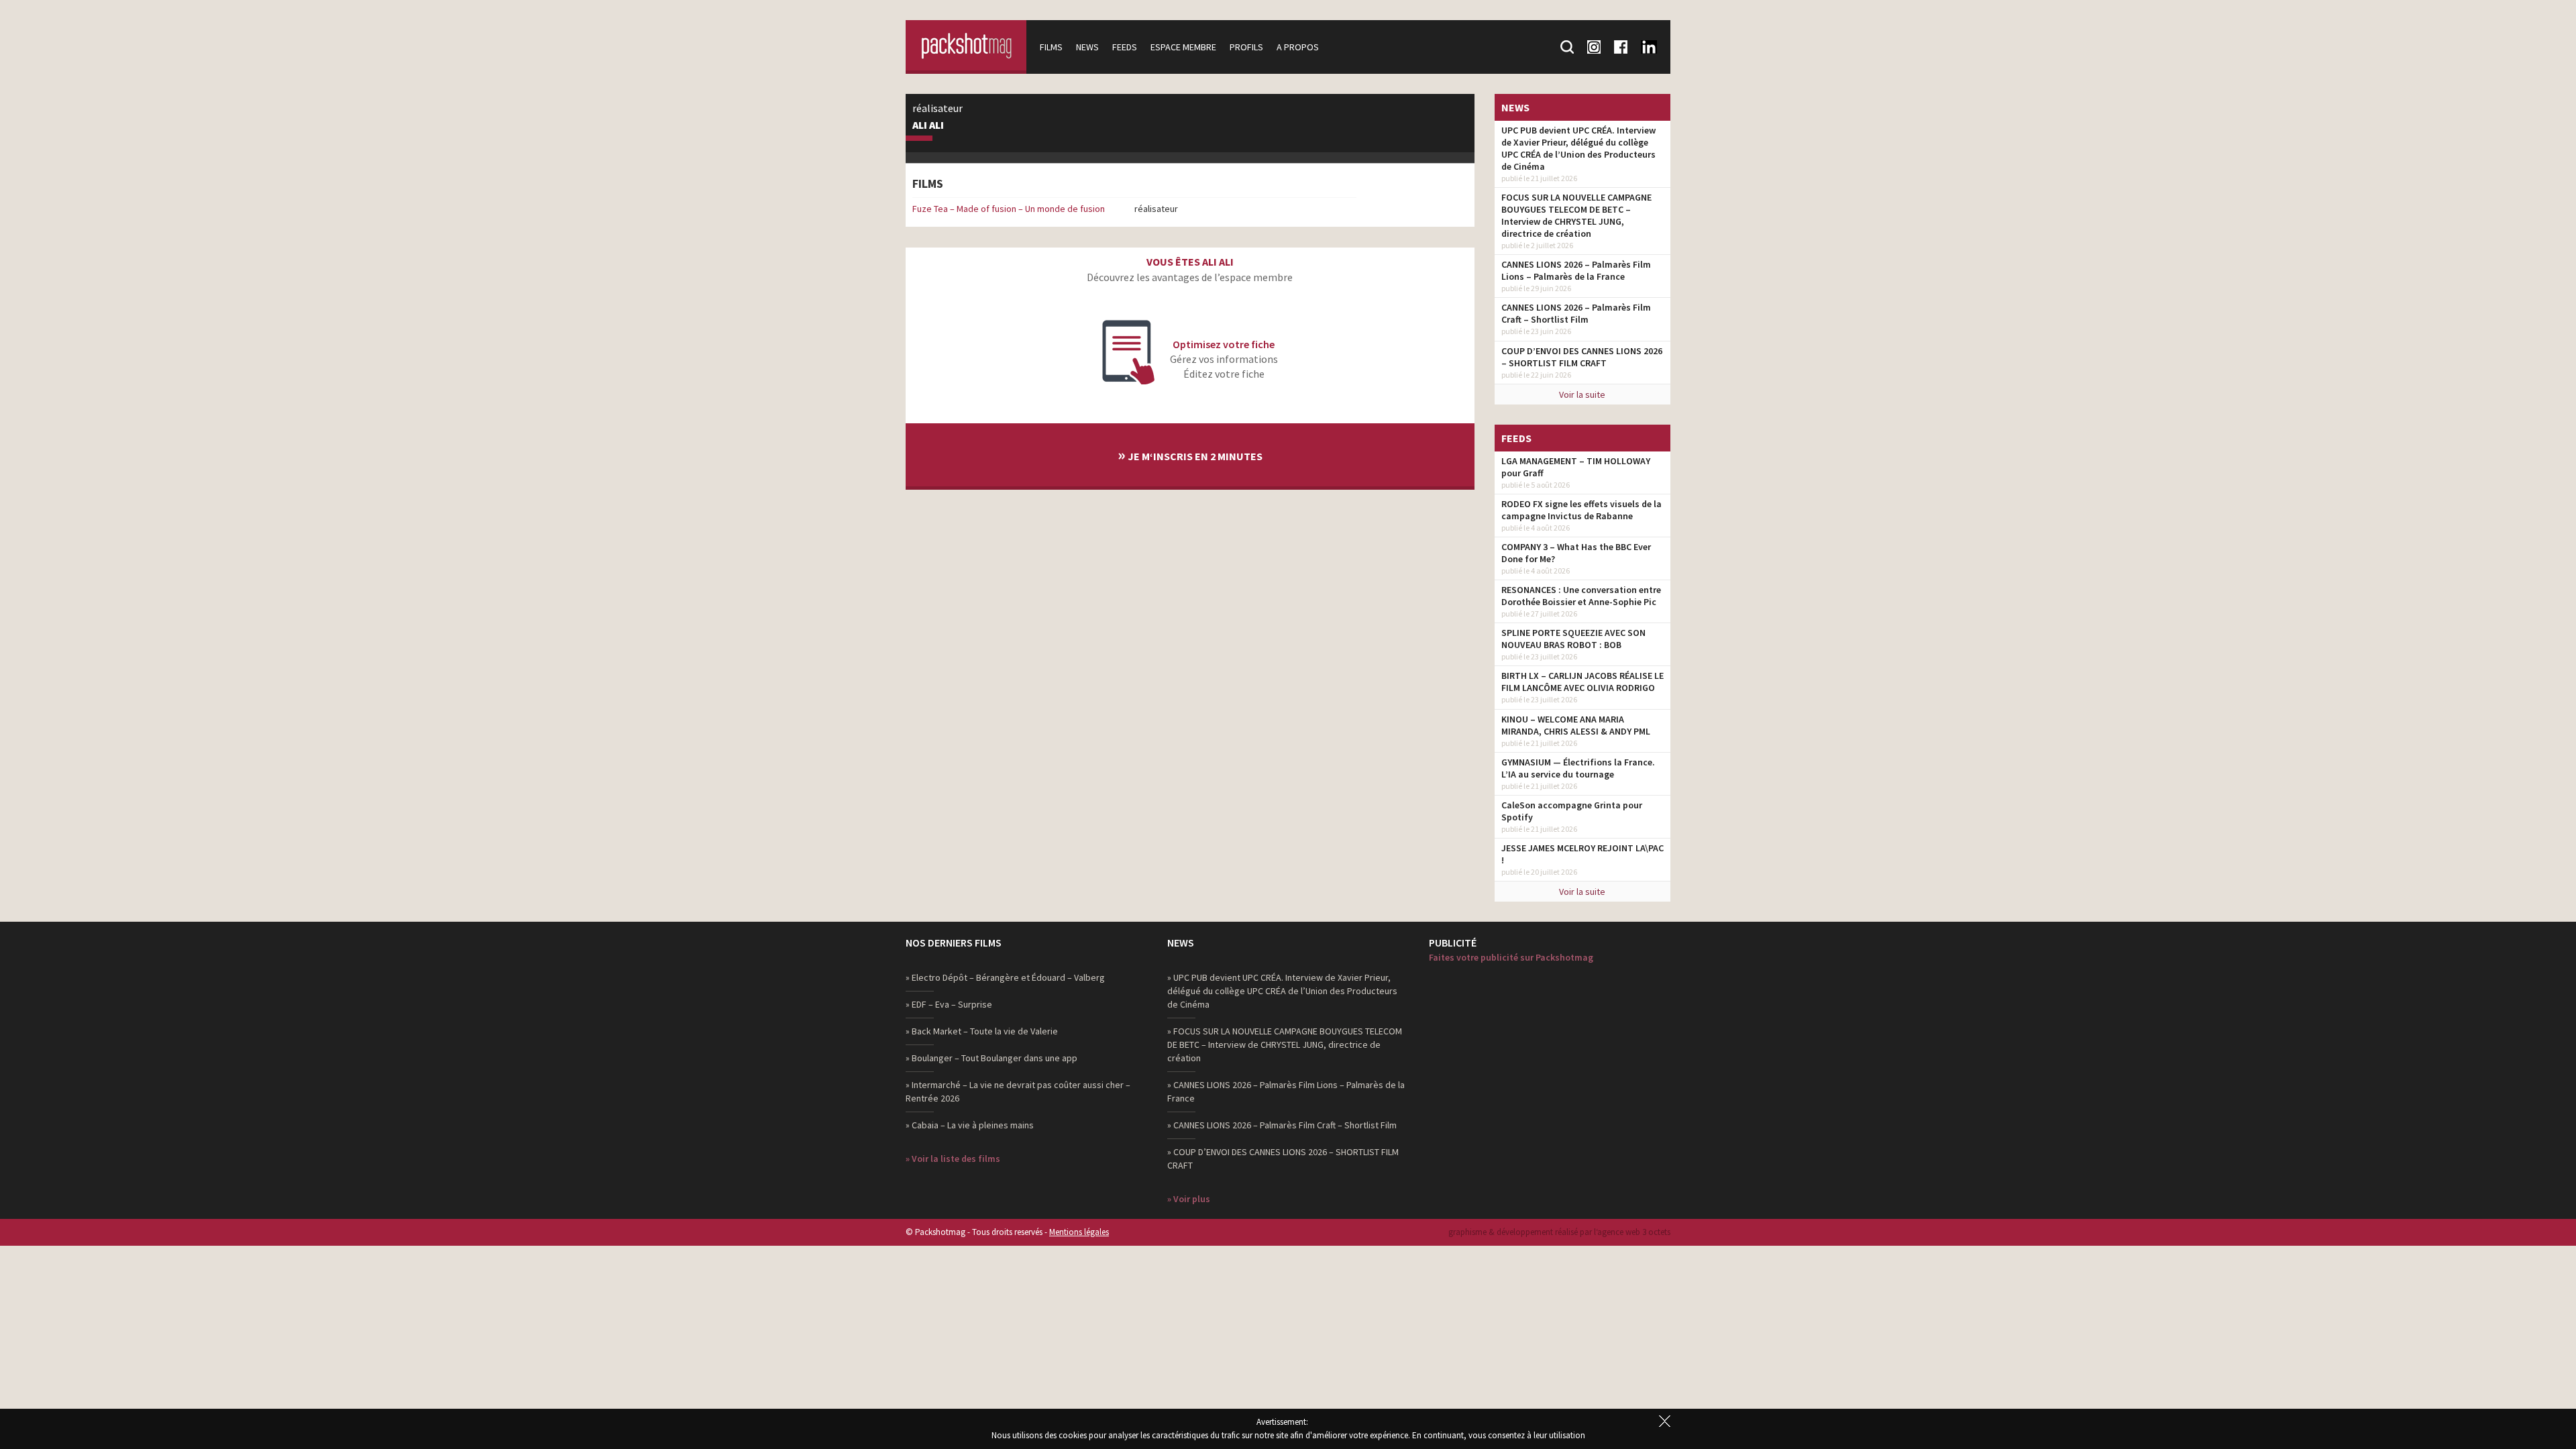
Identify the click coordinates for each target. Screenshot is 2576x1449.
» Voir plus (1189, 1199)
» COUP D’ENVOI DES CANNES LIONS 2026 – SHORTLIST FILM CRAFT (1283, 1159)
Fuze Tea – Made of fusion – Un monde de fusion (1009, 209)
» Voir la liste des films (953, 1159)
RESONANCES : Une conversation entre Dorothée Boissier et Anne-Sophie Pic (1581, 596)
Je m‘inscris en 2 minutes (1190, 454)
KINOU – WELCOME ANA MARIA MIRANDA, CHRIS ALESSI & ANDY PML (1576, 725)
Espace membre (1183, 47)
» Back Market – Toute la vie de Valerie (982, 1031)
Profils (1246, 47)
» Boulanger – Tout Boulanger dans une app (991, 1058)
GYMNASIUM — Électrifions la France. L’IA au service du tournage (1578, 768)
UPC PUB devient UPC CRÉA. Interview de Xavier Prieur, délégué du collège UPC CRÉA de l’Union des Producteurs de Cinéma (1578, 148)
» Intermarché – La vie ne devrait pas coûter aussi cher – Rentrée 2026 (1018, 1091)
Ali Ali (928, 125)
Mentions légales (1079, 1232)
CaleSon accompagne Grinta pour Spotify (1572, 811)
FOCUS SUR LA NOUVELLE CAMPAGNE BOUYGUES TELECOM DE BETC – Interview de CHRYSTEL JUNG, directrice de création (1576, 215)
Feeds (1125, 47)
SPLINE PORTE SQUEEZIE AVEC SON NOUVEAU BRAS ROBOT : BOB (1573, 639)
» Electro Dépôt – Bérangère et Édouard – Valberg (1005, 977)
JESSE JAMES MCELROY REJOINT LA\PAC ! (1582, 854)
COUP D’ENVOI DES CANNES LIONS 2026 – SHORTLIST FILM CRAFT (1582, 357)
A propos (1298, 47)
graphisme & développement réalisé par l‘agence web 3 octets (1559, 1232)
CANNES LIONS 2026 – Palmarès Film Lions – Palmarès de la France (1576, 270)
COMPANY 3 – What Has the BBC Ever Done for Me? (1576, 553)
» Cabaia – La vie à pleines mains (970, 1125)
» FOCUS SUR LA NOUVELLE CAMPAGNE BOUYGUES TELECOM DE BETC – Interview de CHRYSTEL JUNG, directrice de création (1285, 1044)
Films (1051, 47)
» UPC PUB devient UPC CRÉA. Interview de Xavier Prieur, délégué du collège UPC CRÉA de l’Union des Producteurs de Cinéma (1282, 991)
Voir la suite (1582, 394)
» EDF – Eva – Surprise (949, 1004)
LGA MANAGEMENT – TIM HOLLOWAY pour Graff (1576, 467)
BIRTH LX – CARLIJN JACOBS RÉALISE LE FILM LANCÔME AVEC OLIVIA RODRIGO (1582, 682)
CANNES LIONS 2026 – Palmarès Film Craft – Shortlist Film (1576, 313)
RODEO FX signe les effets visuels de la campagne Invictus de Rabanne (1581, 510)
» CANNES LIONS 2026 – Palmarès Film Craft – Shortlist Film (1282, 1125)
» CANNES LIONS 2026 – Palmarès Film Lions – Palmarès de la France (1286, 1091)
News (1087, 47)
